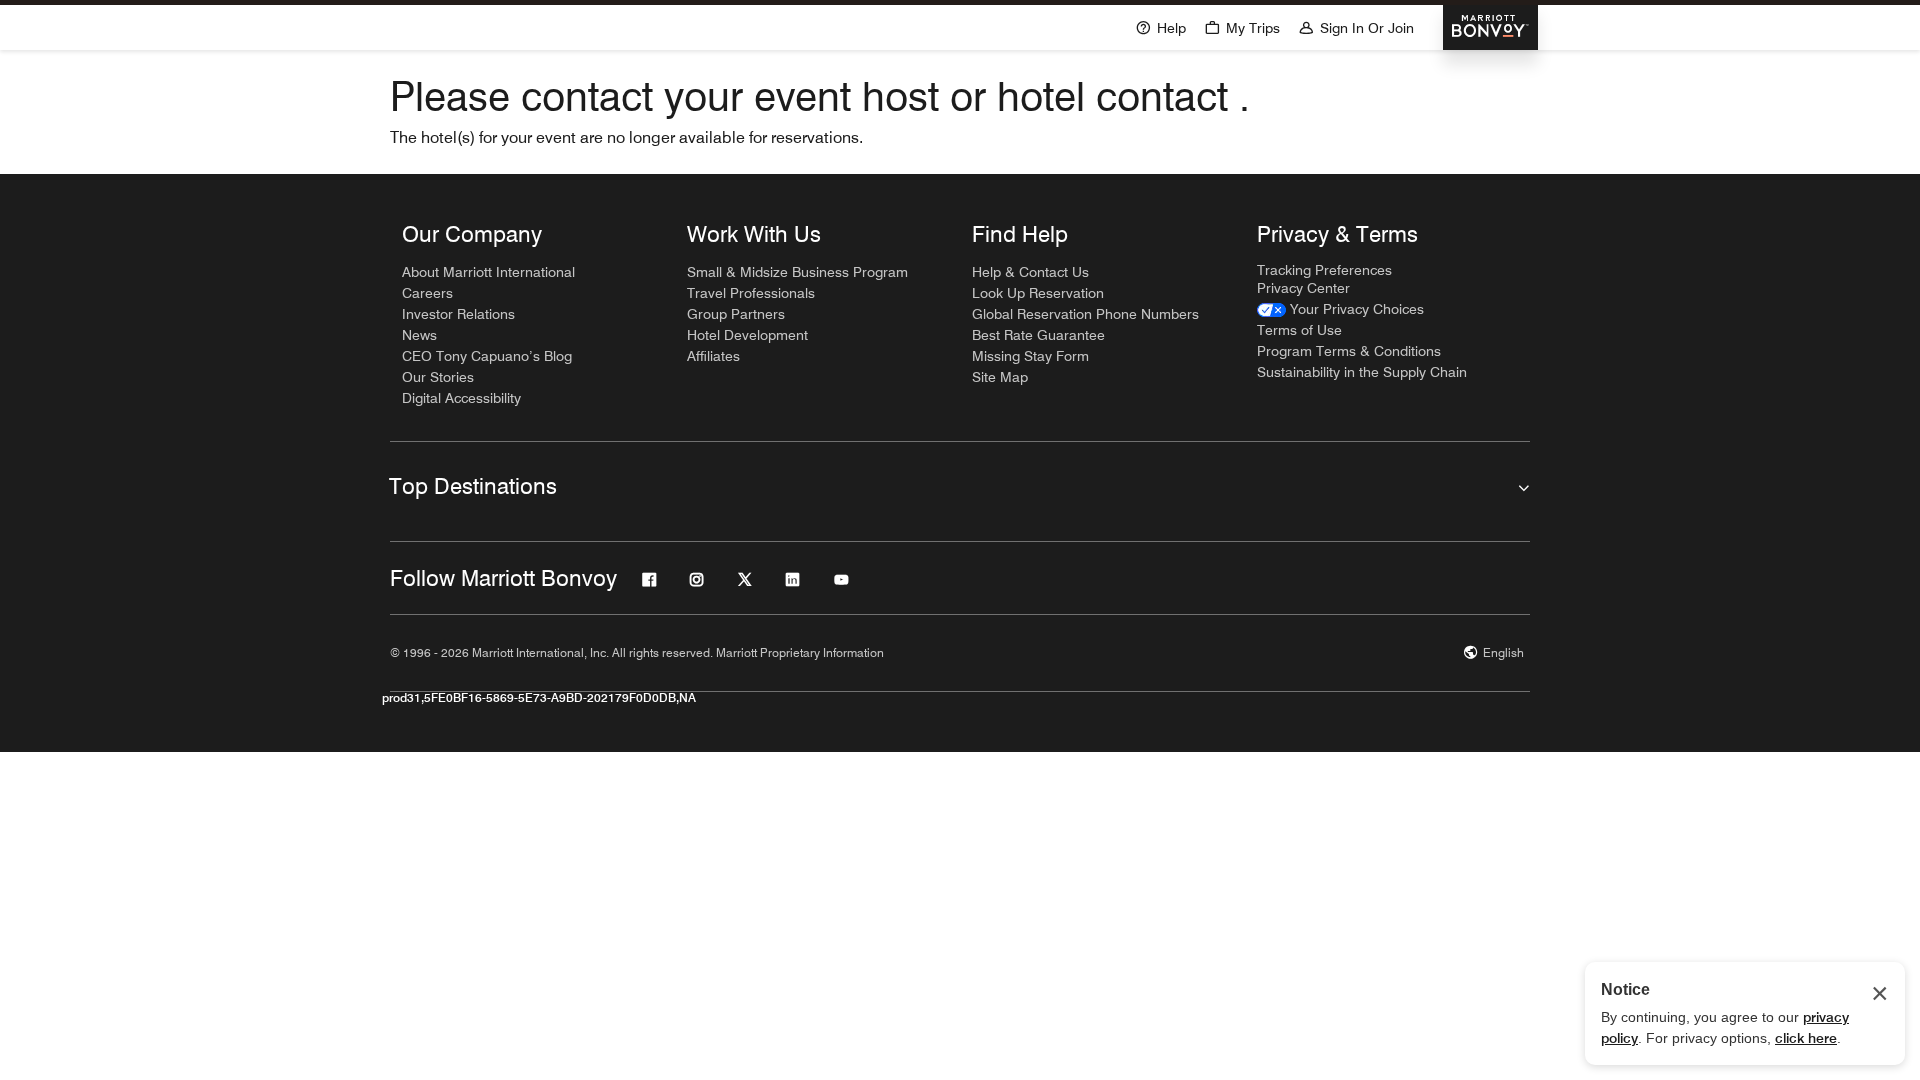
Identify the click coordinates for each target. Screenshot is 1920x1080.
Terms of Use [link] (1299, 330)
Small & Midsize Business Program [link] (797, 272)
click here (1806, 1038)
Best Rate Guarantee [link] (1038, 335)
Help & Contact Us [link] (1030, 272)
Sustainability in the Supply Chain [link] (1362, 372)
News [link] (419, 335)
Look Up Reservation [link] (1038, 293)
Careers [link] (427, 293)
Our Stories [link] (438, 377)
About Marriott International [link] (488, 272)
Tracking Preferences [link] (1324, 270)
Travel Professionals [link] (751, 293)
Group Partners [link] (736, 314)
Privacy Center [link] (1303, 288)
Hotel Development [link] (747, 335)
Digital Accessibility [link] (461, 398)
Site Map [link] (1000, 377)
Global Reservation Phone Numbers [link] (1085, 314)
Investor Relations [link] (458, 314)
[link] (1340, 309)
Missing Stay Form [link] (1030, 356)
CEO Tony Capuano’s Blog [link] (487, 356)
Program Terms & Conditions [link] (1349, 351)
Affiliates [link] (713, 356)
